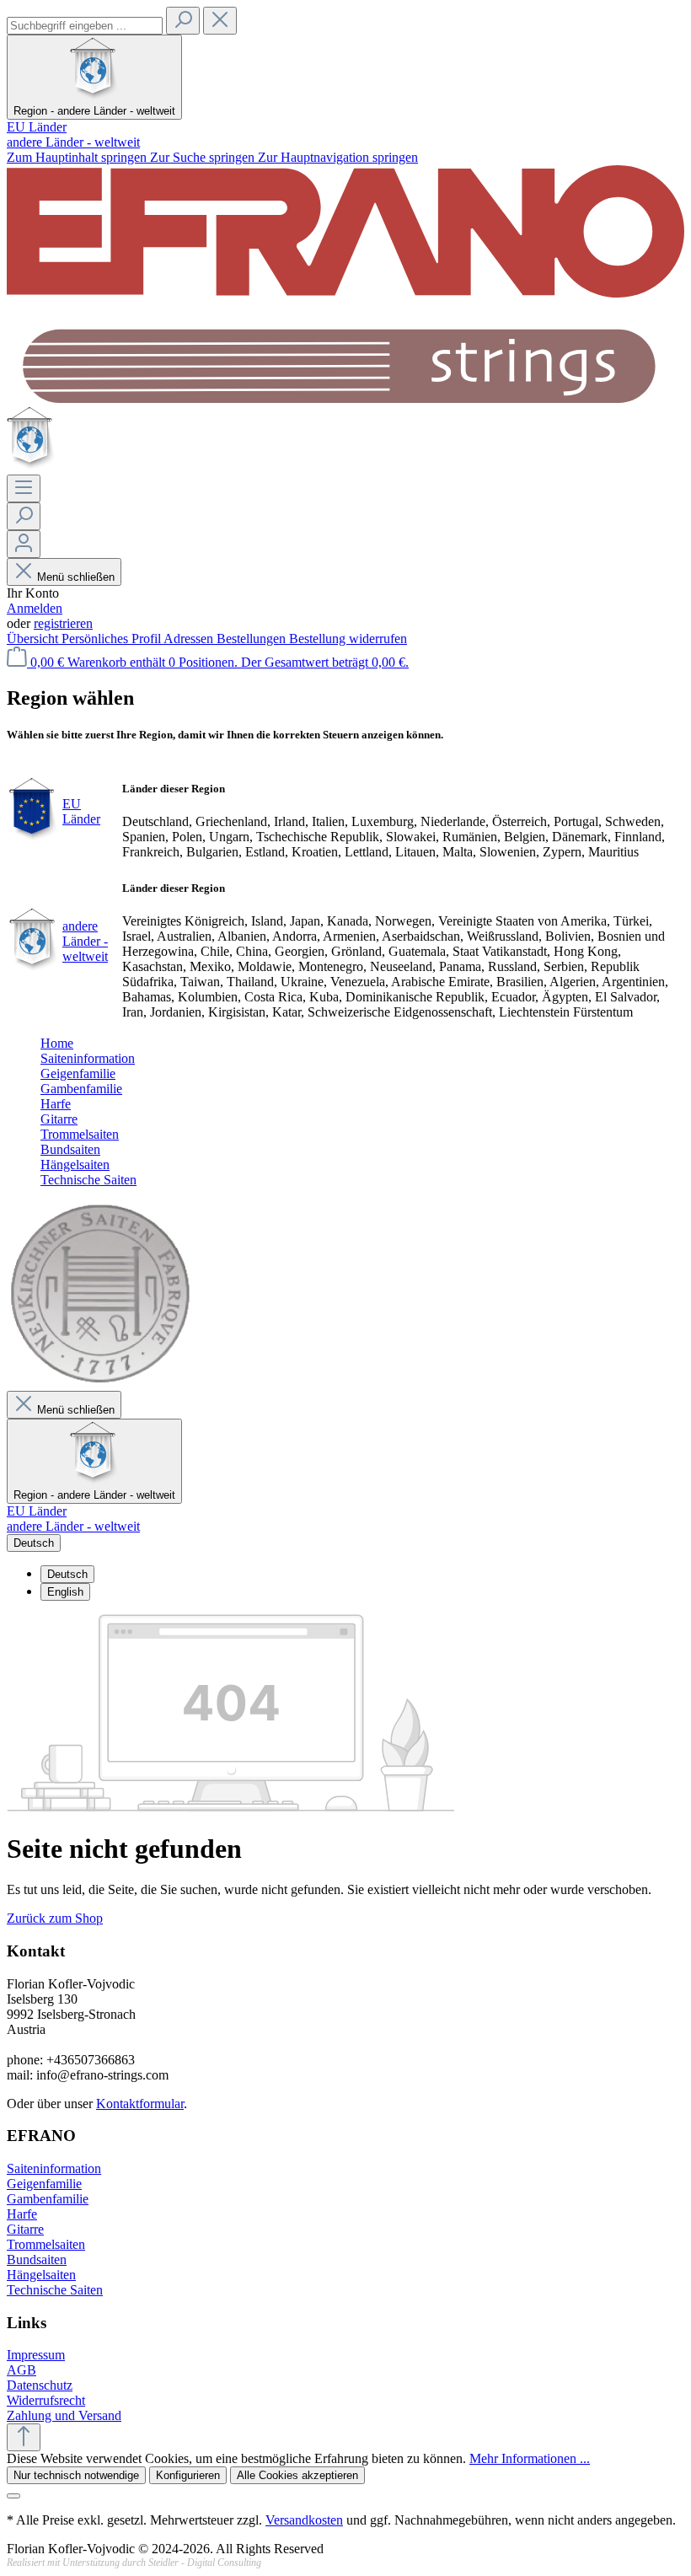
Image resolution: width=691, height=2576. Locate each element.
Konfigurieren (188, 2475)
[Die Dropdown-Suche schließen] (220, 21)
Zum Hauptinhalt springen (78, 157)
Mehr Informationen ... (530, 2458)
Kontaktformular (140, 2104)
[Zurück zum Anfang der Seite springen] (24, 2437)
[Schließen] (13, 2496)
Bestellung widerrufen (348, 639)
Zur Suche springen (204, 157)
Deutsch (67, 1574)
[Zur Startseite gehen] (345, 398)
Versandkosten (304, 2520)
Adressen (190, 639)
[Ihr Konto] (24, 544)
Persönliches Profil (112, 639)
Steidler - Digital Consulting (205, 2563)
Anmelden (35, 608)
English (65, 1592)
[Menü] (24, 488)
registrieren (63, 623)
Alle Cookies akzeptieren (297, 2475)
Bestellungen (253, 639)
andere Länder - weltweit (73, 142)
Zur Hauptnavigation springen (338, 157)
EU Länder (37, 127)
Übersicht (34, 639)
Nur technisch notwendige (76, 2475)
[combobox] (85, 26)
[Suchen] (183, 21)
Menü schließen (76, 577)
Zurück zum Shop (55, 1918)
